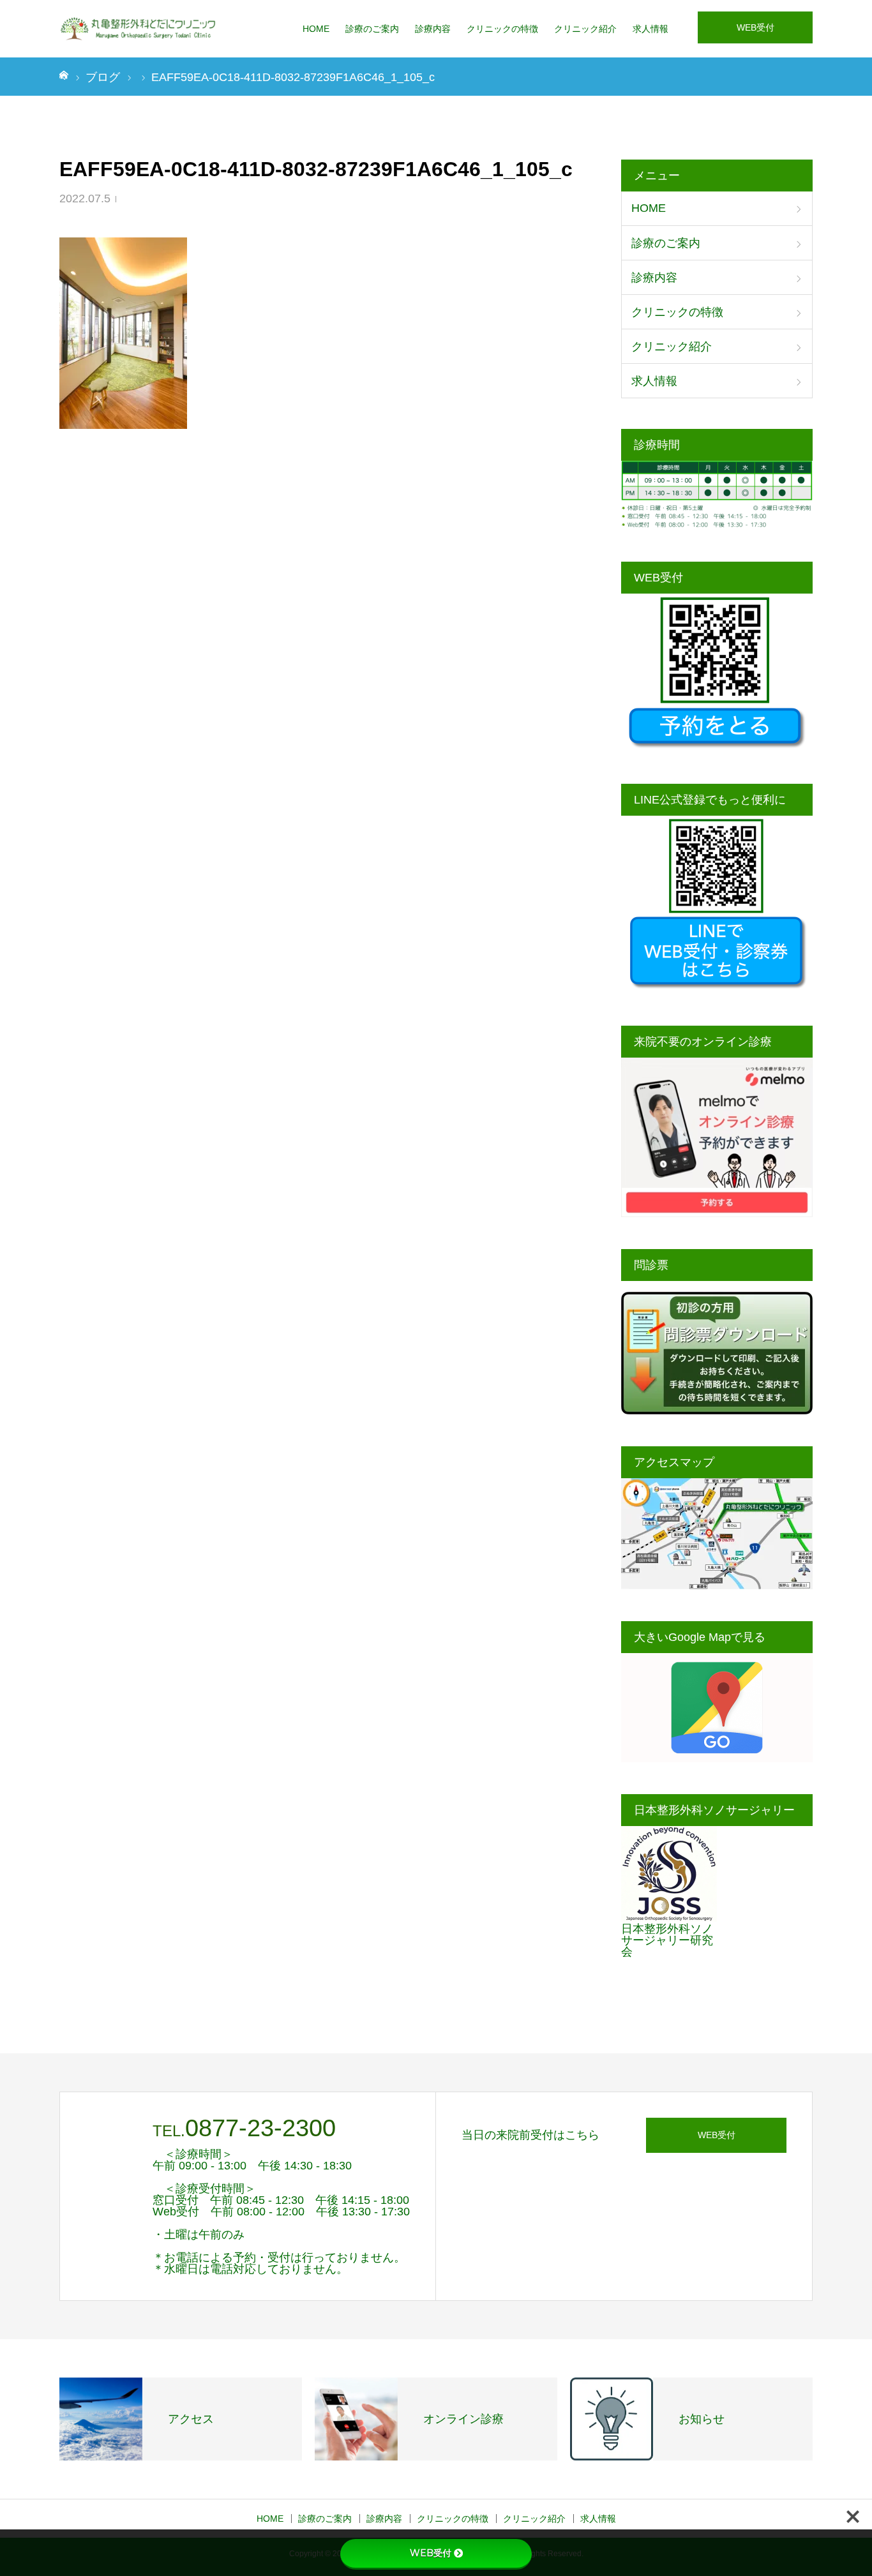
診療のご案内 (372, 29)
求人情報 (650, 29)
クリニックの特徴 (502, 29)
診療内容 (433, 29)
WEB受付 (755, 27)
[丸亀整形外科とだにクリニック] (139, 29)
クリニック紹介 (585, 29)
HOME (316, 29)
